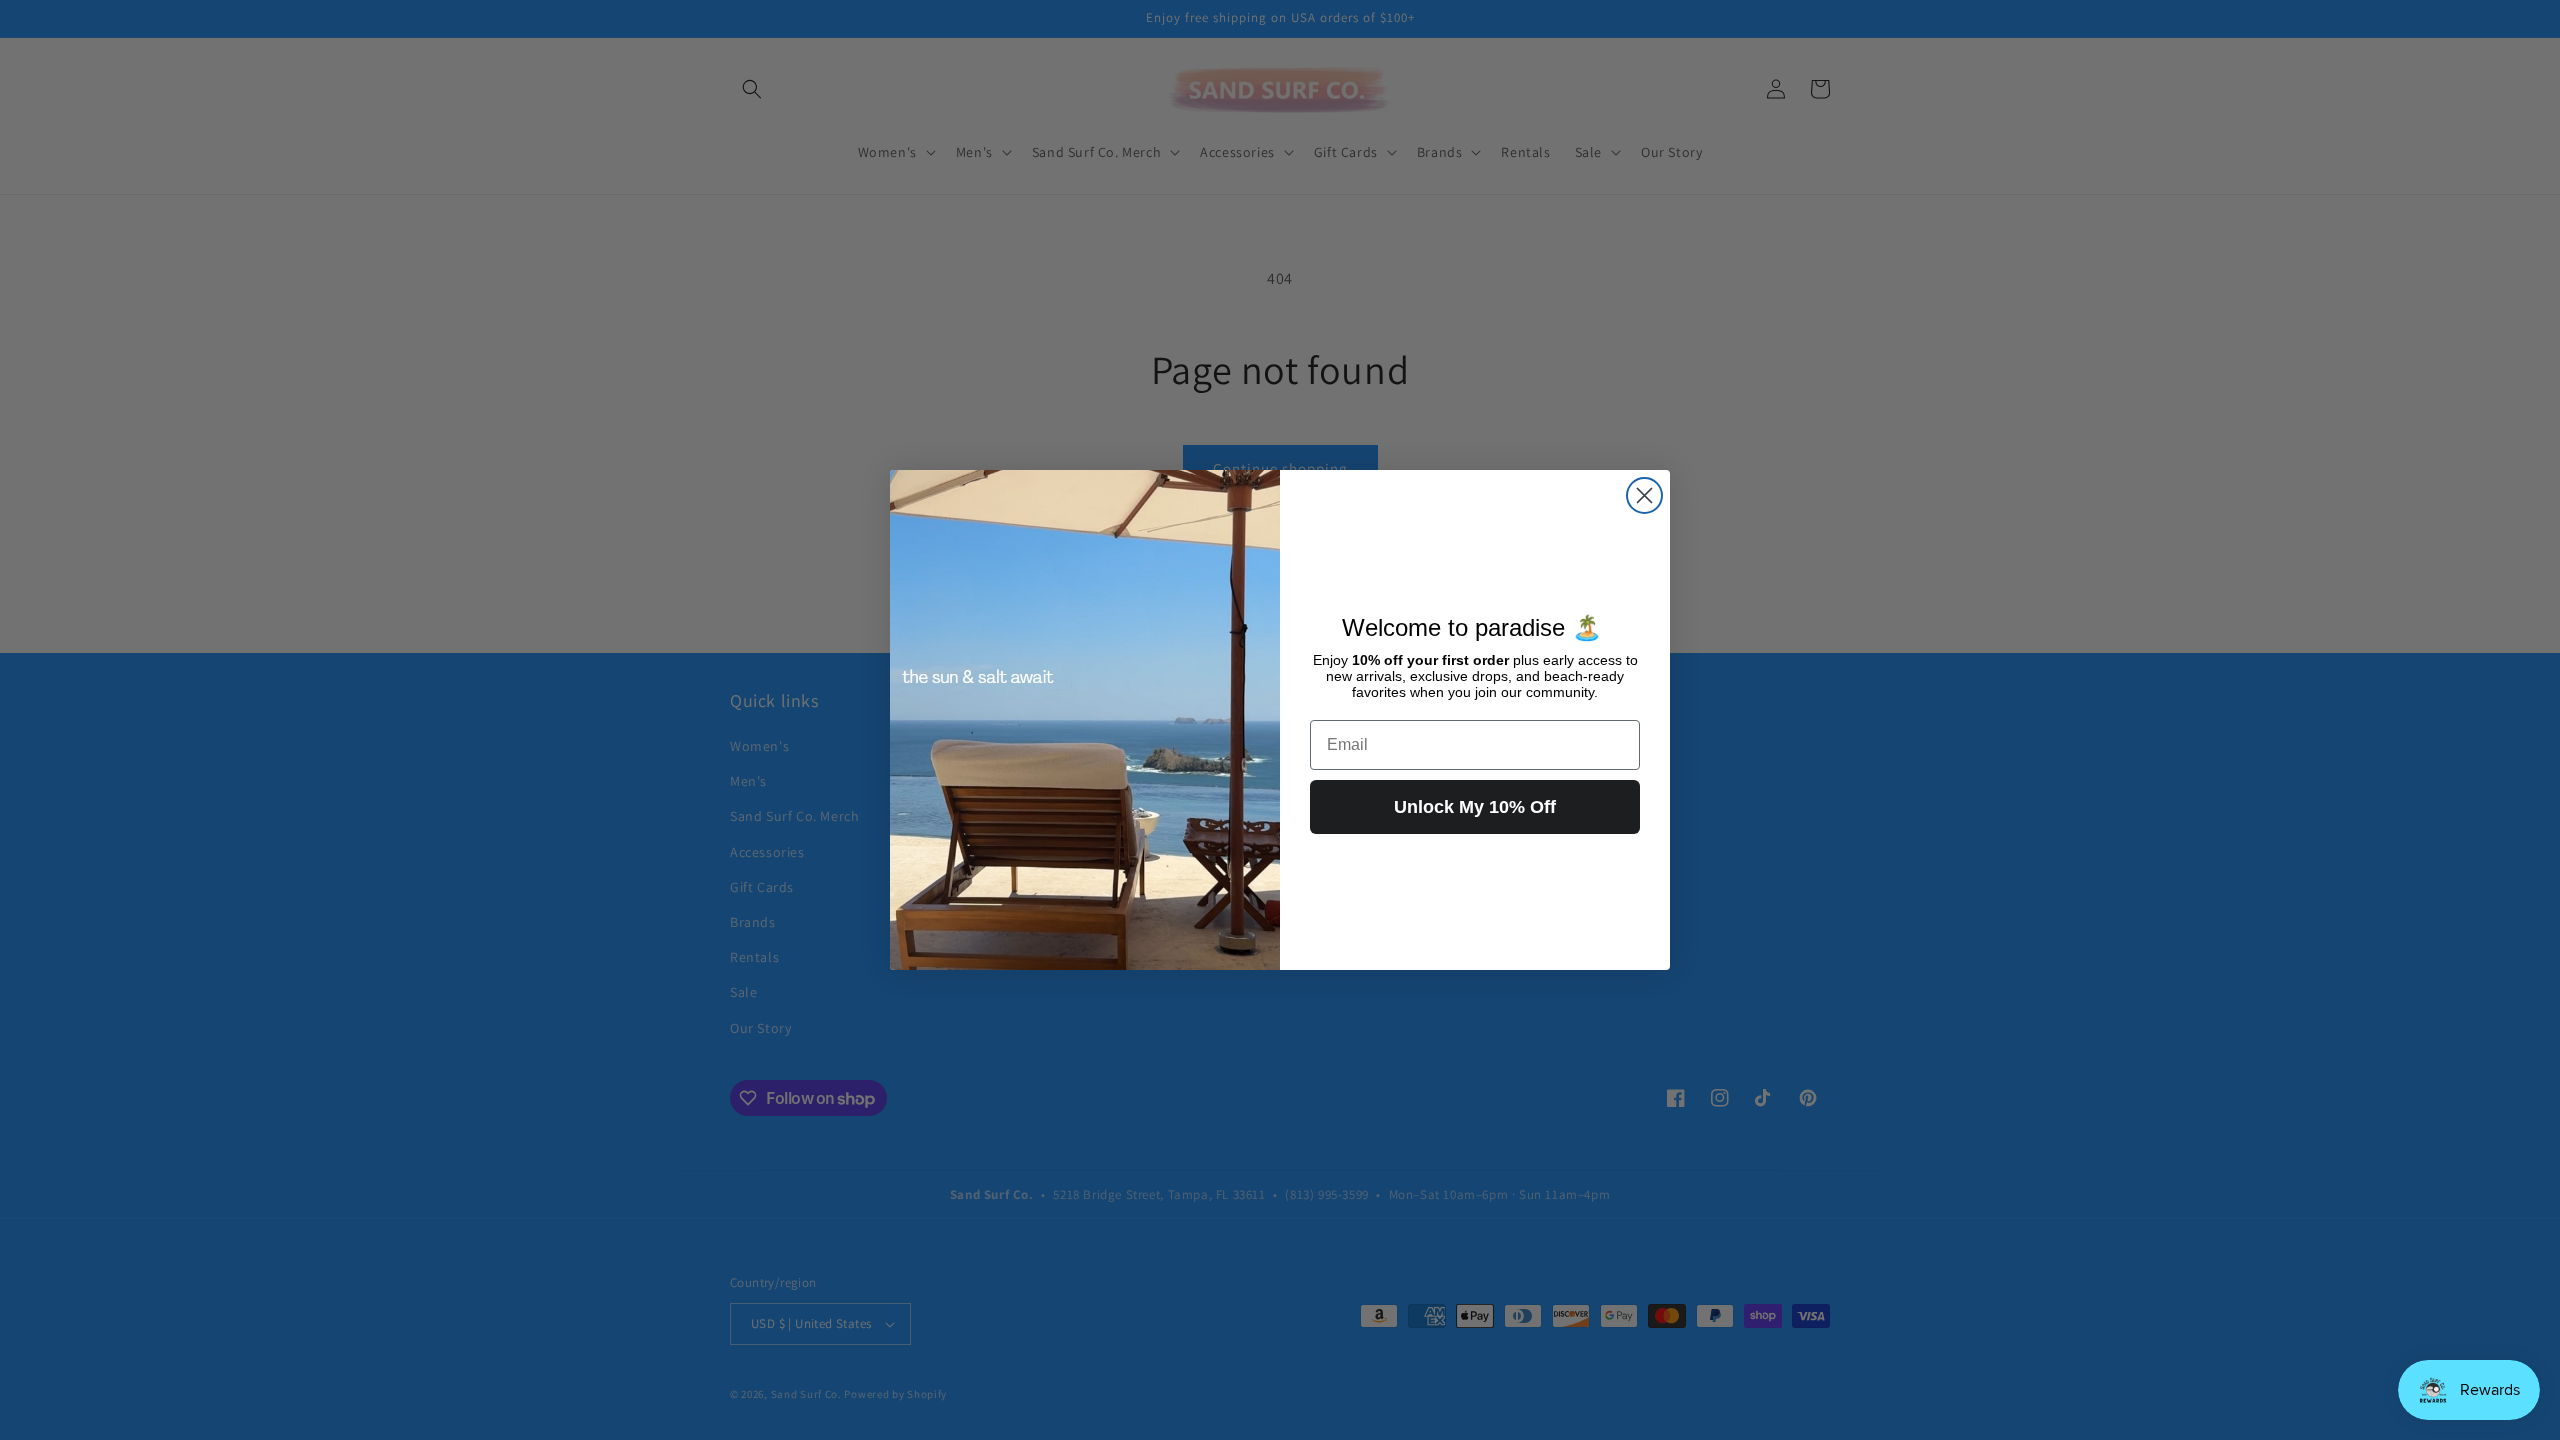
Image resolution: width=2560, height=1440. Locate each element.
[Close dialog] (1644, 495)
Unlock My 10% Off (1475, 807)
